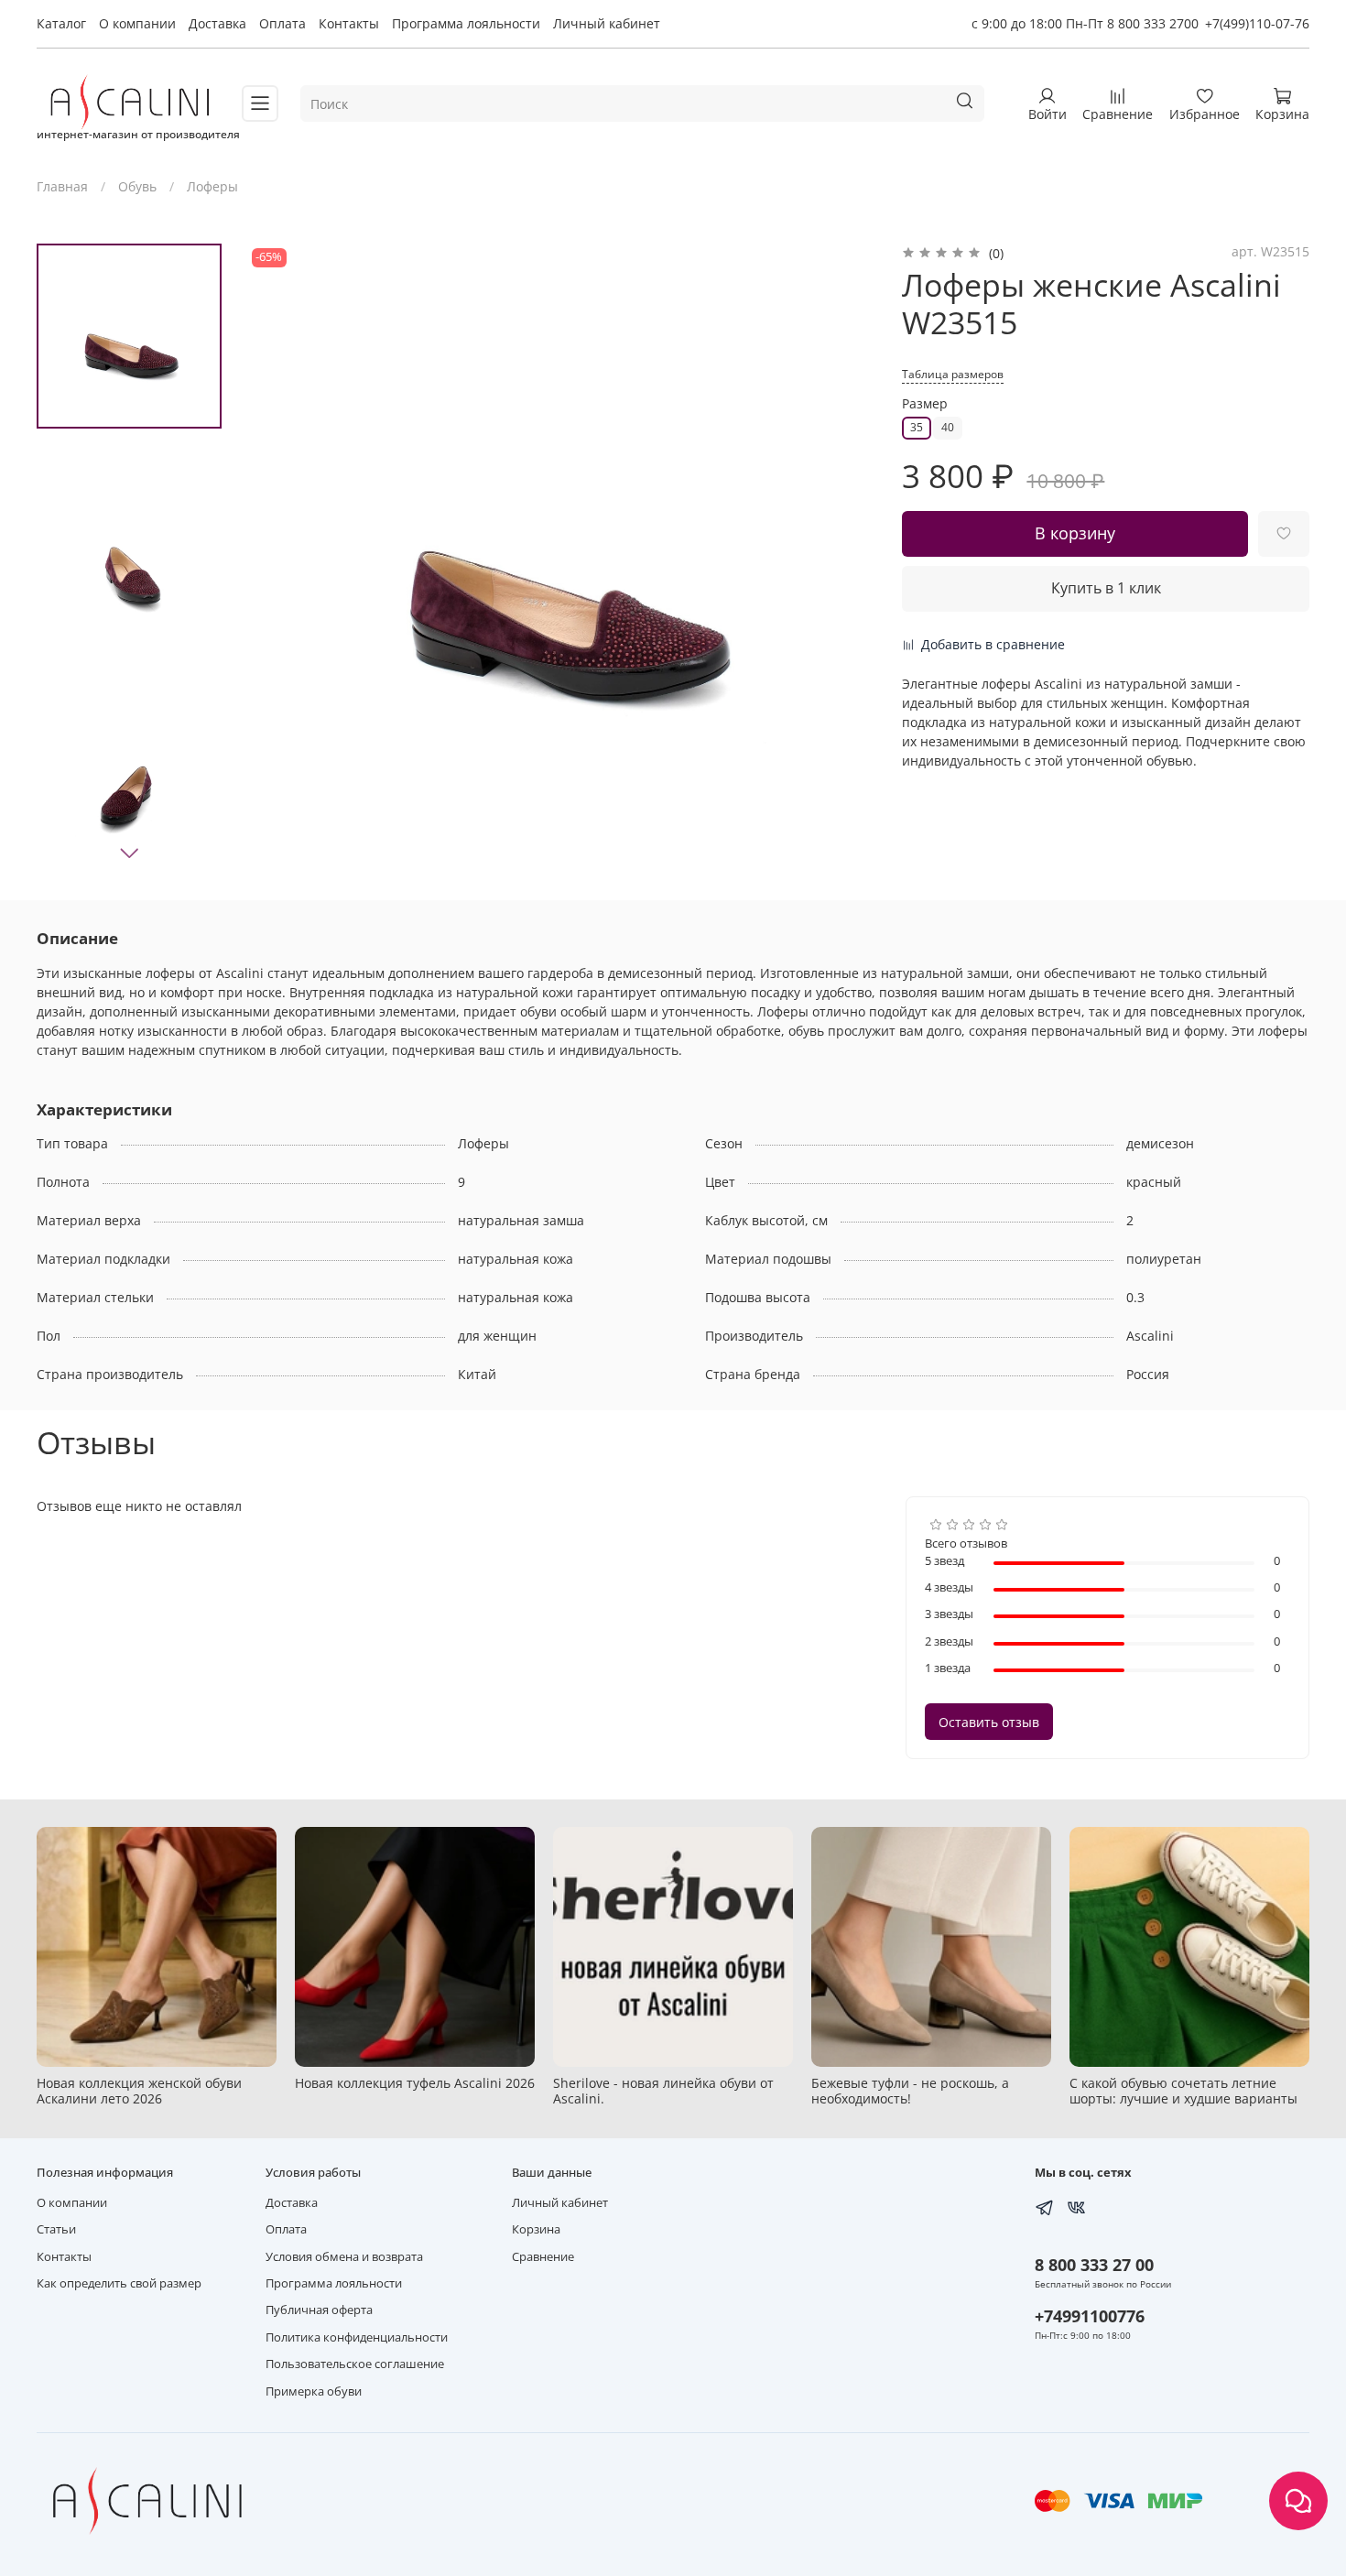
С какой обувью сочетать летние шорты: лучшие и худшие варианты (1183, 2091)
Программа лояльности (466, 23)
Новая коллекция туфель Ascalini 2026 (415, 2083)
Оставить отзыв (989, 1722)
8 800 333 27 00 (1094, 2265)
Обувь (137, 186)
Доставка (217, 23)
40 (948, 427)
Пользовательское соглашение (355, 2364)
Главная (62, 186)
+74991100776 (1090, 2316)
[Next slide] (129, 853)
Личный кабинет (607, 23)
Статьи (56, 2229)
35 (917, 427)
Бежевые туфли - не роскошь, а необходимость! (910, 2091)
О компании (137, 23)
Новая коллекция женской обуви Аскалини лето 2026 (139, 2091)
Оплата (282, 23)
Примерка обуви (314, 2391)
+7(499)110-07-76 (1257, 23)
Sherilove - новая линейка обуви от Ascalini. (663, 2091)
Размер (925, 404)
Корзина (536, 2229)
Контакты (349, 23)
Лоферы (212, 186)
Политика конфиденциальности (357, 2337)
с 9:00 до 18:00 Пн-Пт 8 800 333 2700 (1085, 23)
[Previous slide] (279, 559)
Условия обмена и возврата (344, 2257)
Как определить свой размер (119, 2283)
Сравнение (543, 2257)
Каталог (61, 23)
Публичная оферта (319, 2310)
